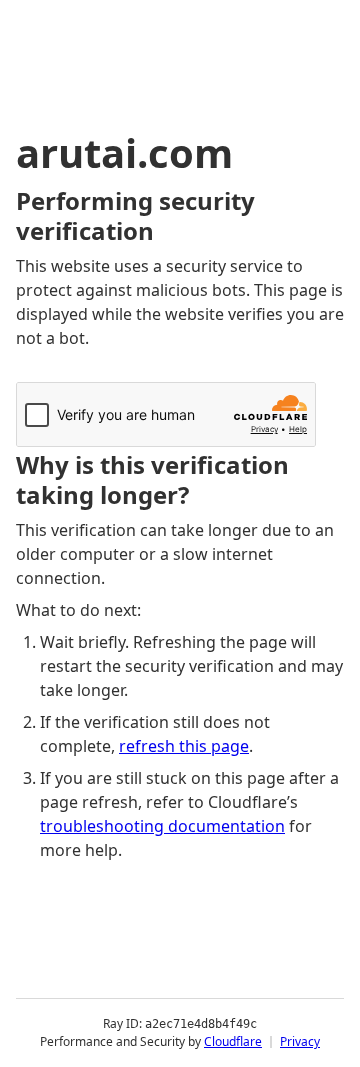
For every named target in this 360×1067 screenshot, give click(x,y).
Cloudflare (233, 1041)
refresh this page (184, 746)
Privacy (300, 1041)
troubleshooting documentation (162, 826)
